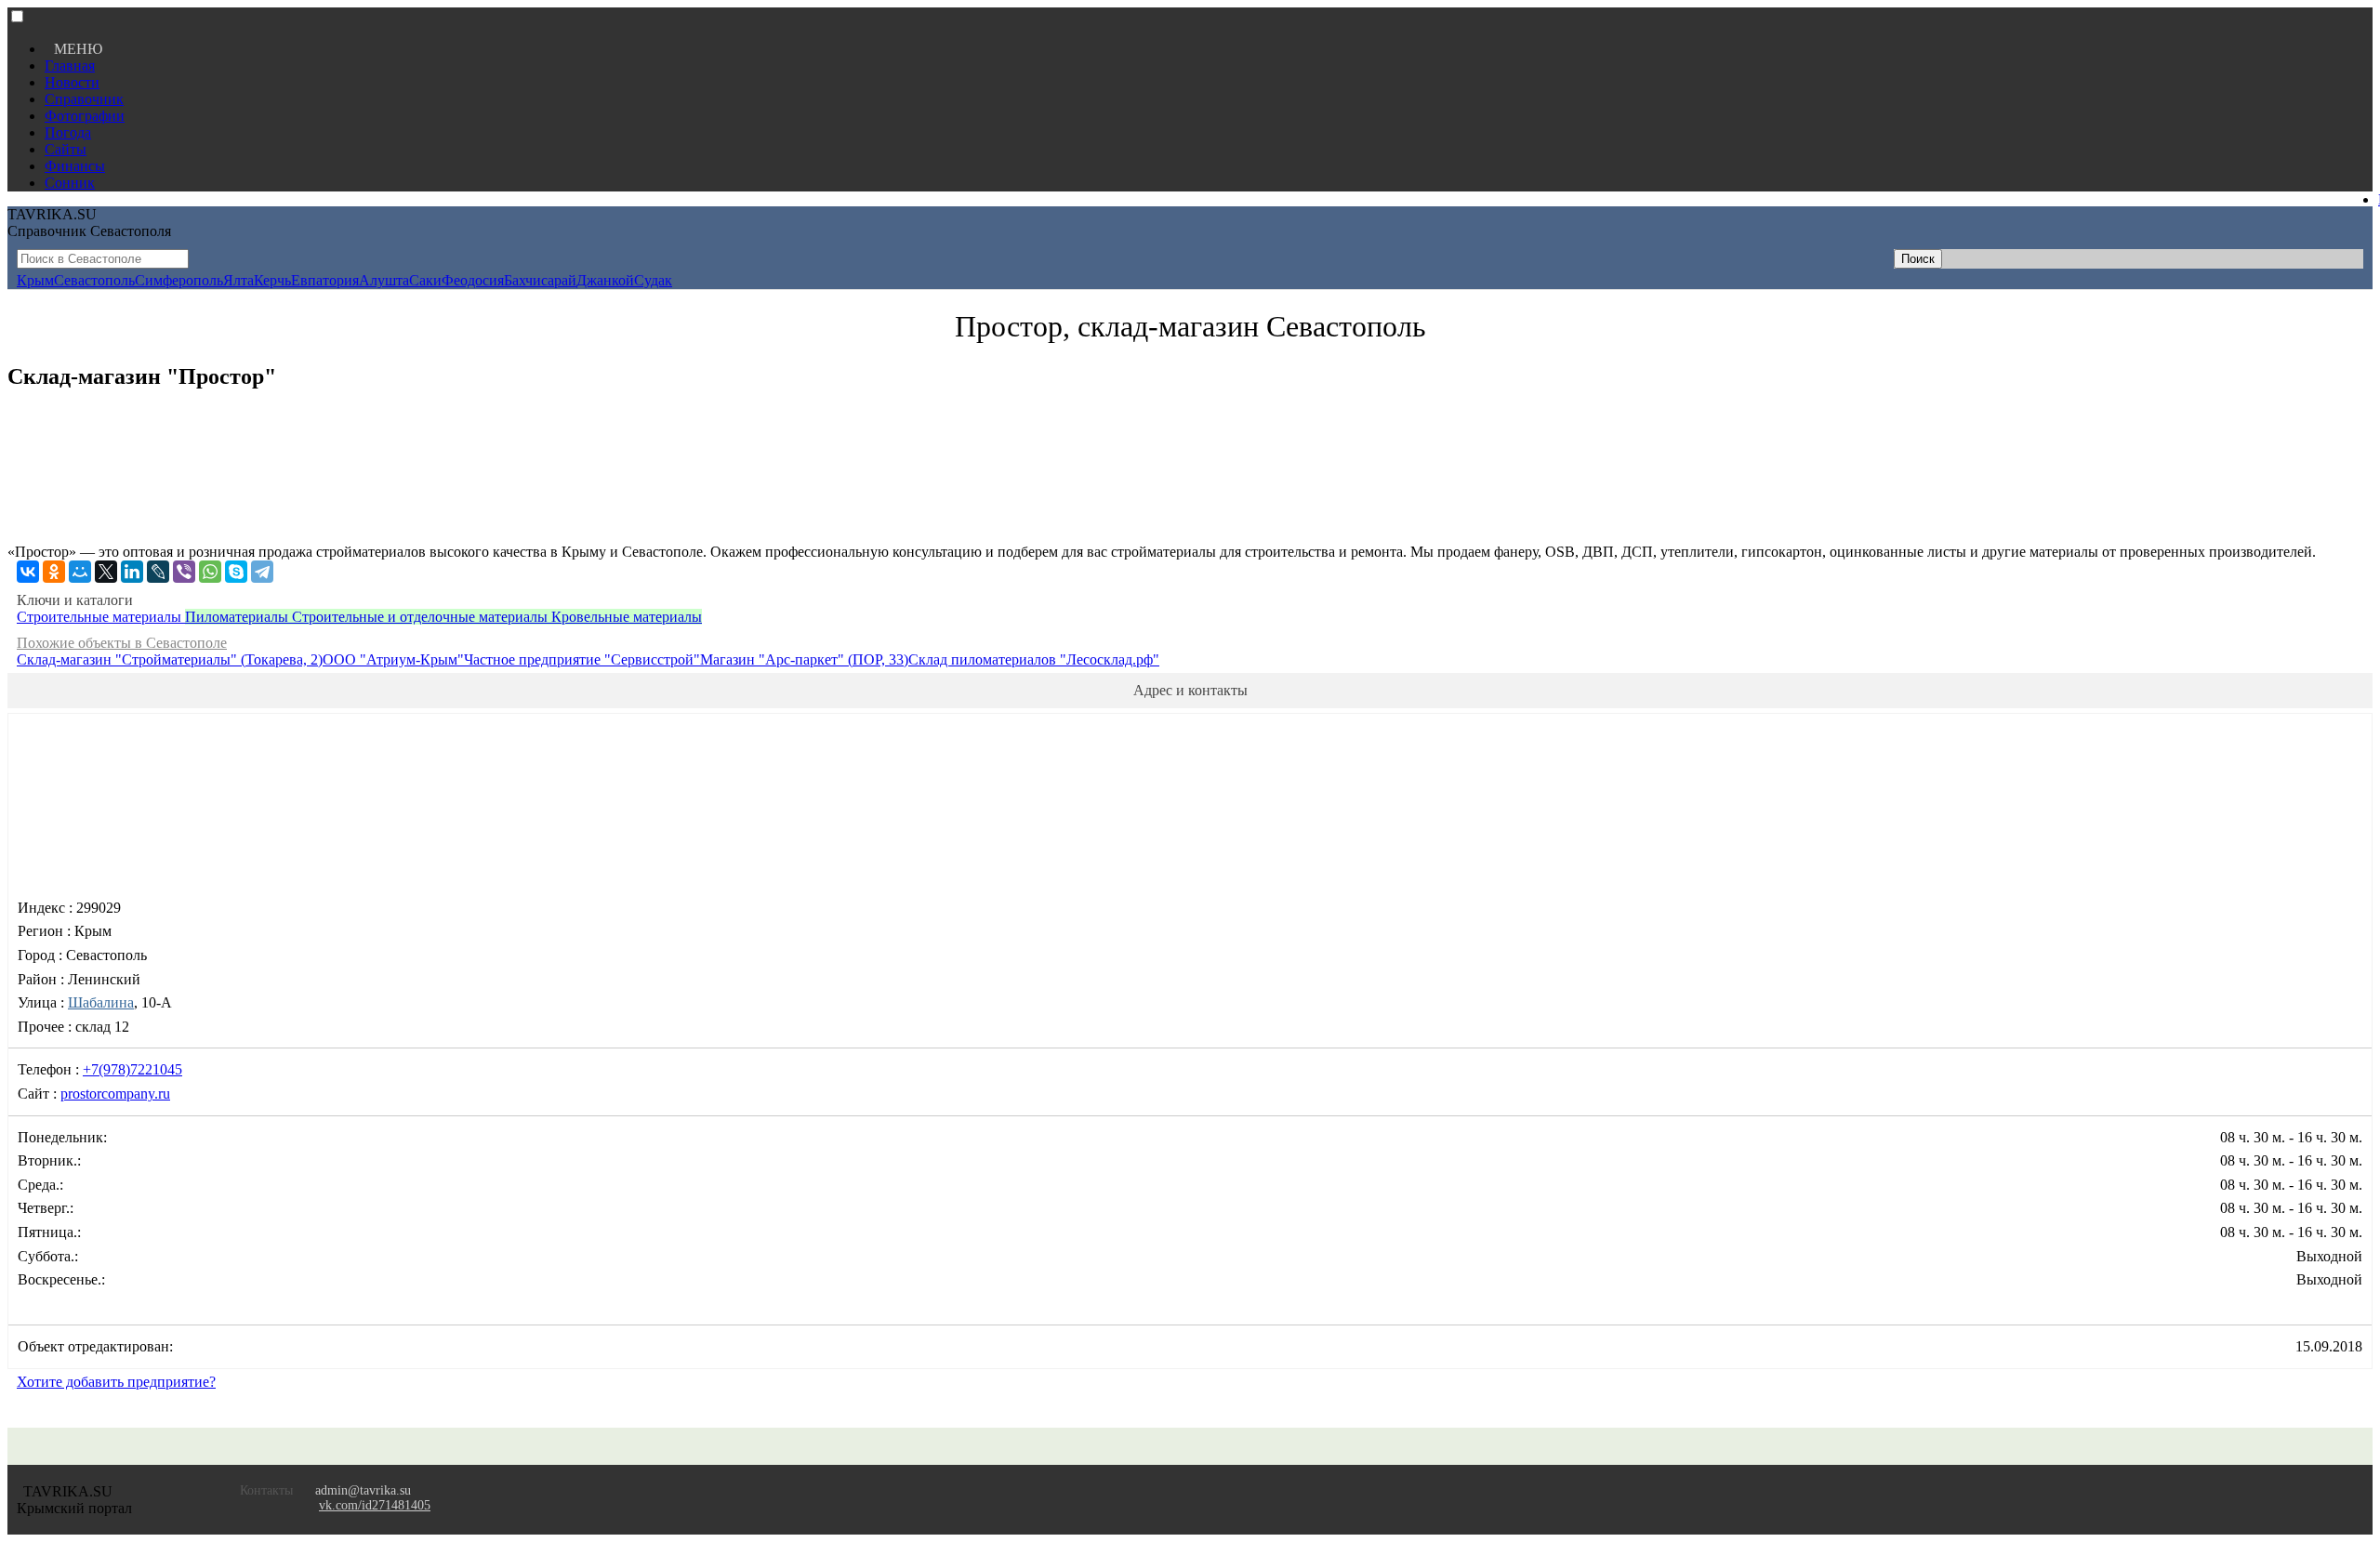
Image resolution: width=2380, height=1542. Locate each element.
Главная (70, 66)
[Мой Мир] (80, 572)
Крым (35, 280)
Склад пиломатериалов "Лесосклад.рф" (1034, 659)
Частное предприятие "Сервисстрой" (582, 659)
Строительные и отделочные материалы (422, 617)
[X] (106, 572)
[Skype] (236, 572)
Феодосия (473, 280)
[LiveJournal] (158, 572)
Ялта (238, 280)
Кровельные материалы (627, 617)
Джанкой (605, 280)
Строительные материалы (101, 617)
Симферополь (179, 280)
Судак (653, 280)
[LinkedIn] (132, 572)
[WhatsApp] (210, 572)
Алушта (384, 280)
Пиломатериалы (238, 617)
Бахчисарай (540, 280)
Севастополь (94, 280)
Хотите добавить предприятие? (116, 1382)
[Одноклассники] (54, 572)
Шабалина (101, 1002)
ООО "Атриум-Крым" (393, 659)
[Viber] (184, 572)
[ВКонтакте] (28, 572)
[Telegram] (262, 572)
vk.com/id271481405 (375, 1505)
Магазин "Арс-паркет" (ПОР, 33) (804, 659)
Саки (425, 280)
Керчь (272, 280)
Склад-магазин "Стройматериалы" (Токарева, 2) (170, 659)
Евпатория (325, 280)
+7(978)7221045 (132, 1069)
